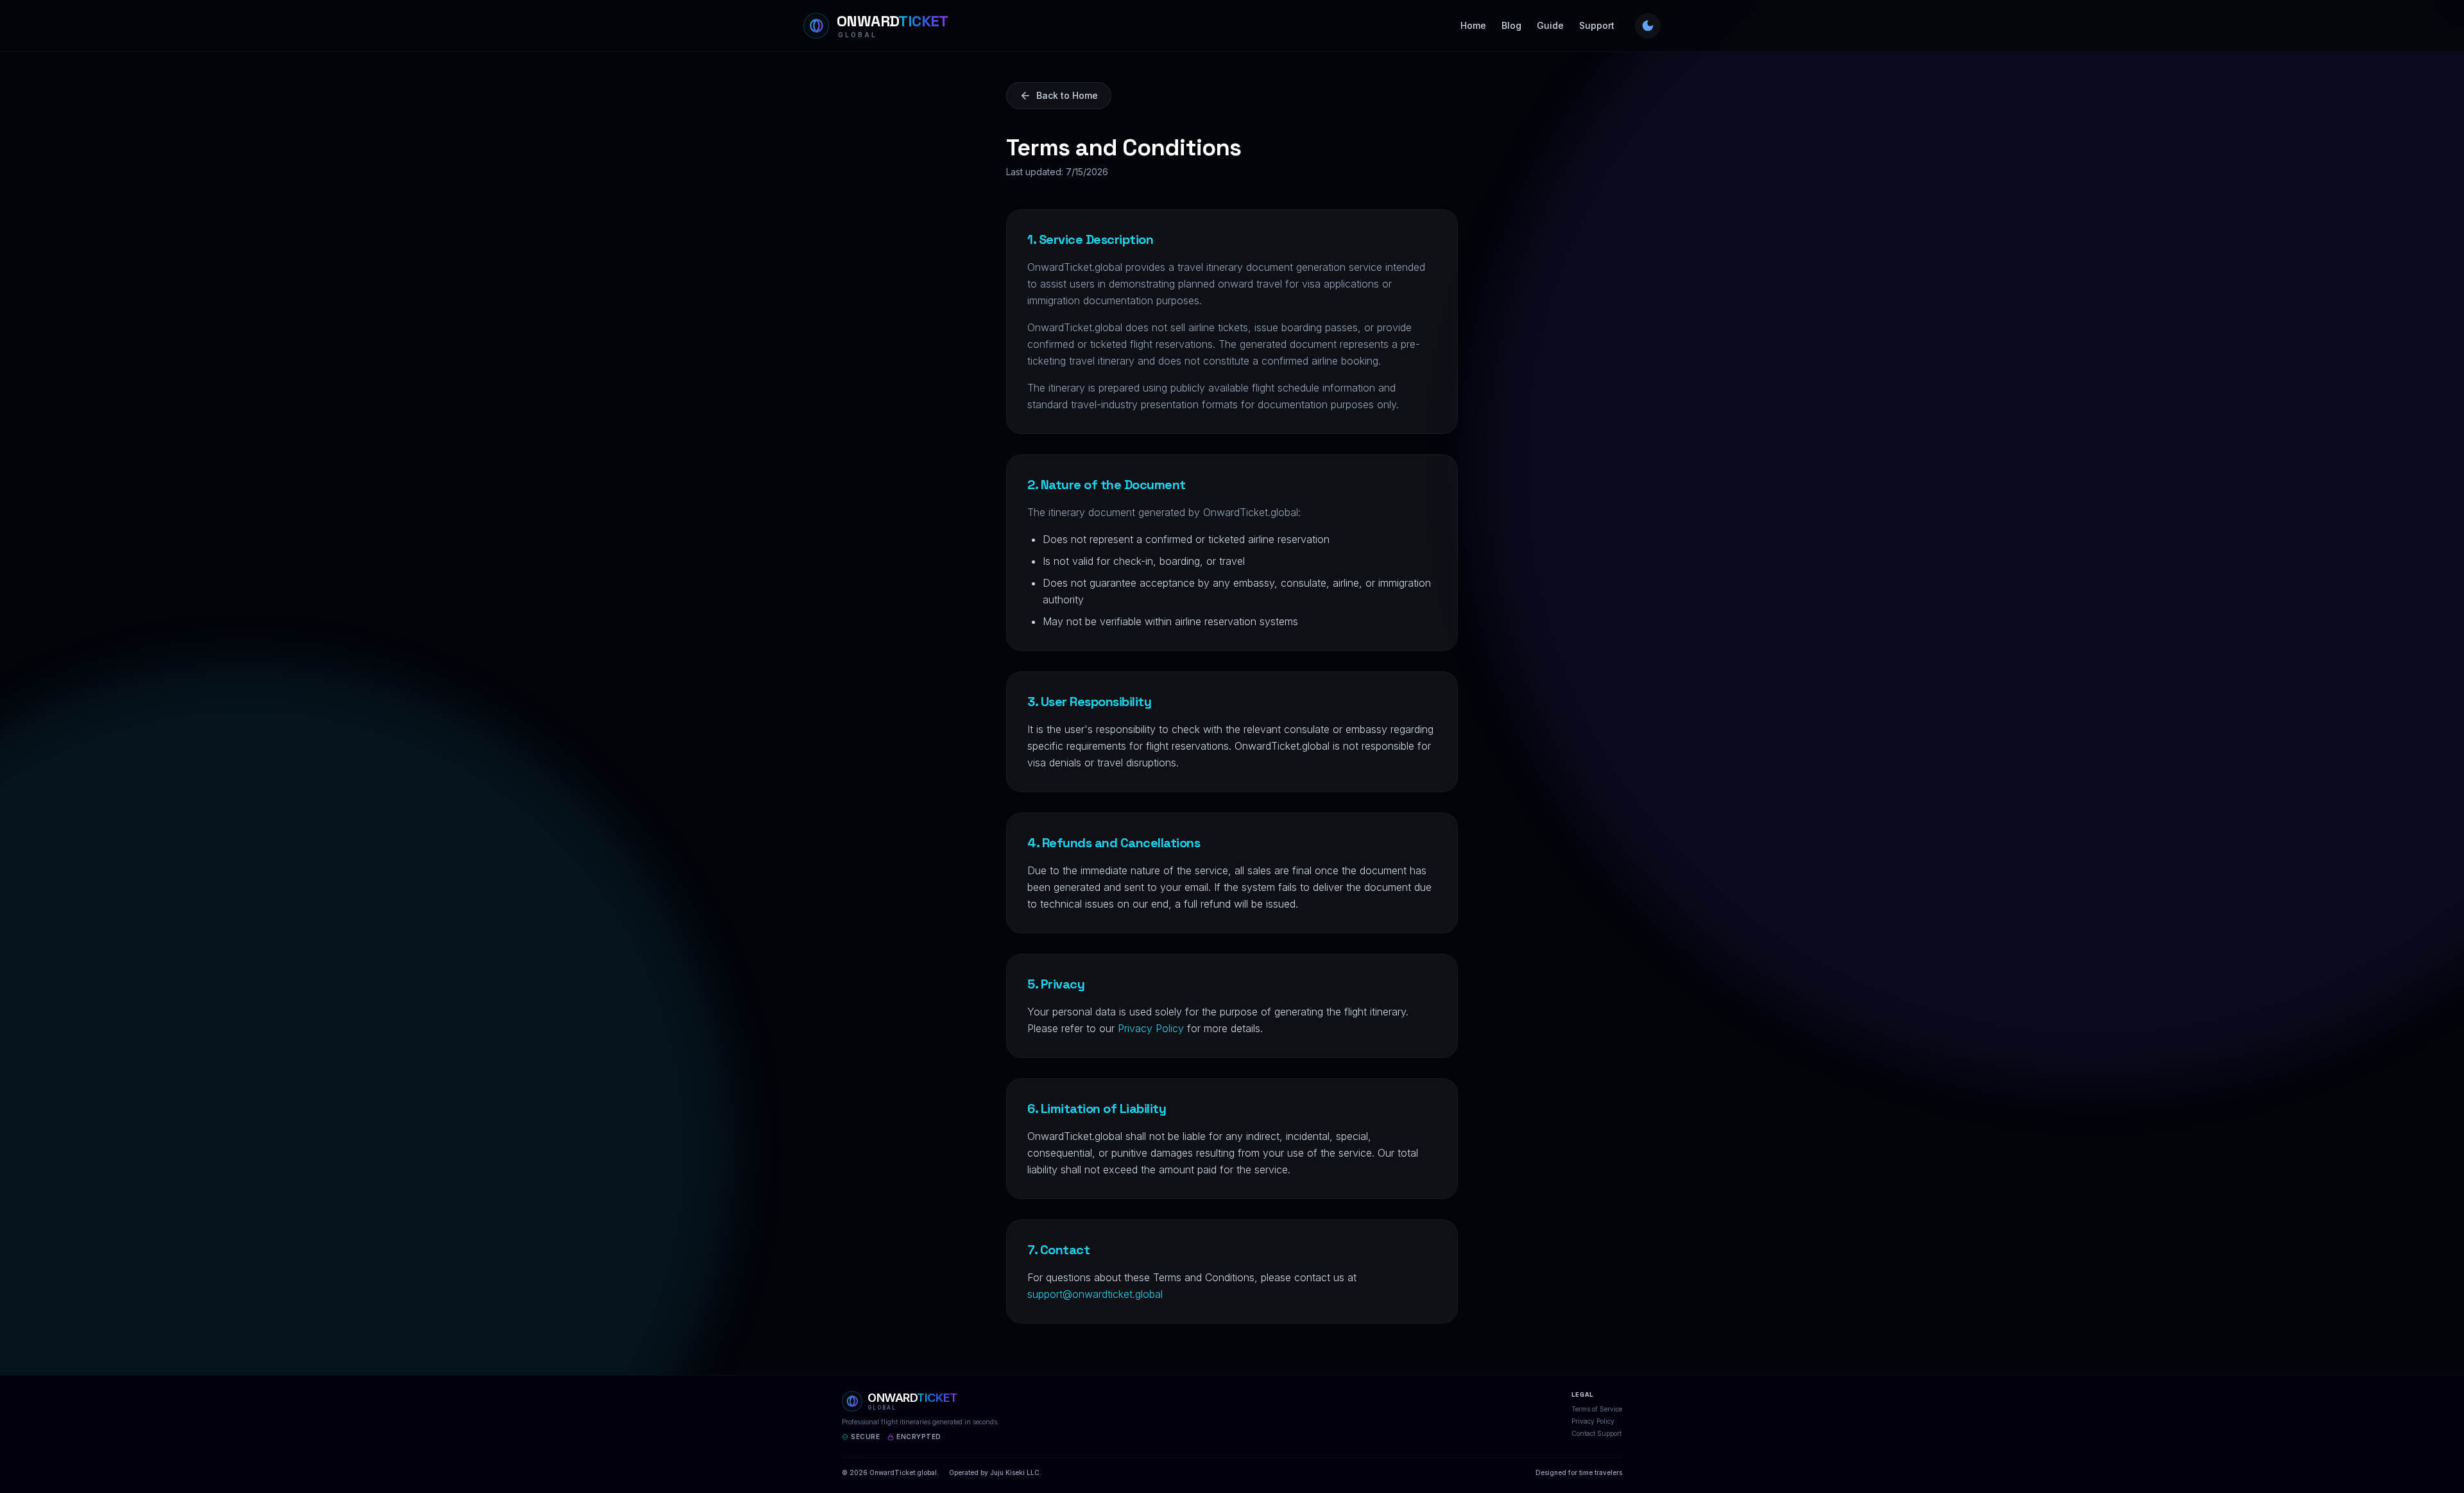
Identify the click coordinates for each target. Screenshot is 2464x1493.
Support (1597, 25)
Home (1473, 25)
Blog (1511, 25)
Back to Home (1067, 95)
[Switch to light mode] (1648, 26)
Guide (1550, 25)
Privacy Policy (1151, 1028)
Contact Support (1596, 1433)
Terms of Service (1597, 1409)
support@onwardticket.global (1095, 1294)
